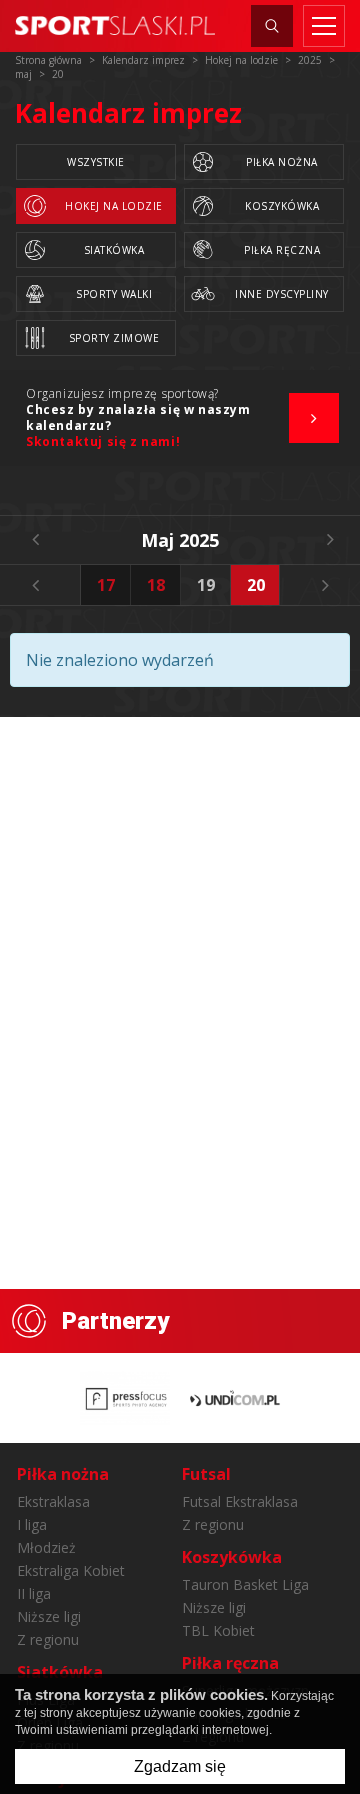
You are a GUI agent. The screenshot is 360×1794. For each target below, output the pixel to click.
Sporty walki (114, 294)
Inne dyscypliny (282, 294)
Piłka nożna (282, 162)
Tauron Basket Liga (245, 1584)
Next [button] (325, 585)
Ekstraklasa (53, 1501)
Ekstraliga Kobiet (71, 1570)
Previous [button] (35, 585)
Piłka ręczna (282, 250)
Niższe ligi (49, 1616)
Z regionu (48, 1639)
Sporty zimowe (114, 338)
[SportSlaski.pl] (115, 25)
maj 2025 (180, 540)
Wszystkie (96, 162)
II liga (34, 1593)
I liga (32, 1524)
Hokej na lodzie (114, 206)
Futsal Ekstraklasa (240, 1501)
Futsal (206, 1474)
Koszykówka (282, 206)
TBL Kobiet (218, 1630)
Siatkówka (114, 250)
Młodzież (46, 1547)
